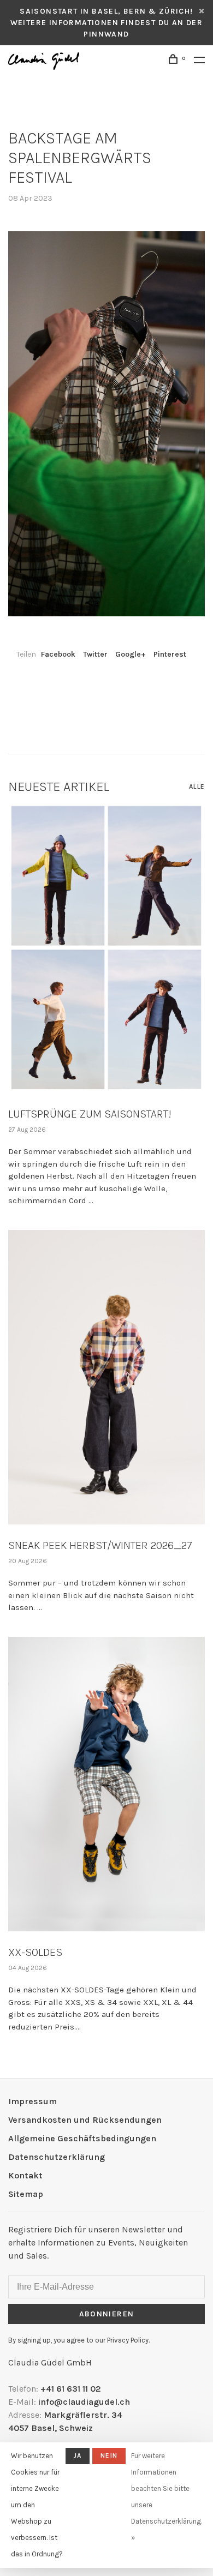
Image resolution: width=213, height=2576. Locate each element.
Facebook (58, 654)
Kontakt (25, 2175)
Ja (78, 2455)
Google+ (131, 654)
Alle (197, 786)
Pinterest (170, 654)
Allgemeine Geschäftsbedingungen (82, 2138)
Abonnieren (107, 2314)
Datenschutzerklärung (57, 2157)
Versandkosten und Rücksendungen (85, 2120)
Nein (109, 2455)
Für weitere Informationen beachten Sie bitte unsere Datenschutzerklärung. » (167, 2497)
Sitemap (26, 2194)
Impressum (32, 2101)
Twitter (95, 654)
